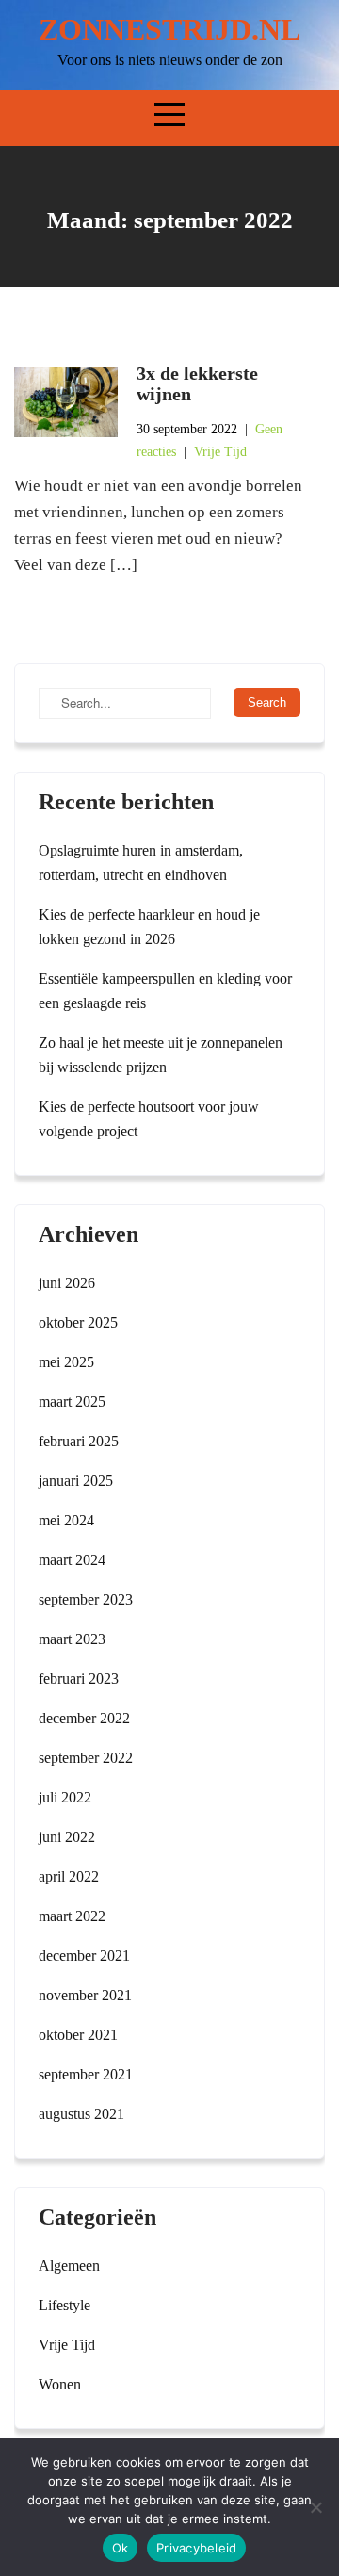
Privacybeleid (196, 2548)
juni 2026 (67, 1283)
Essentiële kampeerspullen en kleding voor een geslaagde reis (165, 991)
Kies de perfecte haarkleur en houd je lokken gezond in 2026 (149, 927)
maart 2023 (72, 1639)
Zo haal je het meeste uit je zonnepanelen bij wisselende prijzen (161, 1055)
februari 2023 (79, 1679)
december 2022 (84, 1718)
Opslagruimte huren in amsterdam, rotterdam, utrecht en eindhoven (141, 863)
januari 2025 (76, 1481)
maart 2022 (72, 1916)
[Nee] (315, 2507)
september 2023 (86, 1599)
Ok (121, 2548)
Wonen (60, 2384)
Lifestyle (65, 2305)
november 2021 (85, 1995)
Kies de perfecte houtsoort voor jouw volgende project (149, 1119)
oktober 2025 (78, 1322)
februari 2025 (79, 1441)
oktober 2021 (78, 2035)
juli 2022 (65, 1797)
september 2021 (86, 2074)
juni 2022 (67, 1837)
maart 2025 (72, 1402)
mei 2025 (66, 1362)
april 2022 (69, 1876)
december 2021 (84, 1956)
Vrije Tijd (220, 452)
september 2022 (86, 1758)
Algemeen (69, 2266)
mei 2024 (66, 1520)
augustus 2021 (81, 2114)
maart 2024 (72, 1560)
